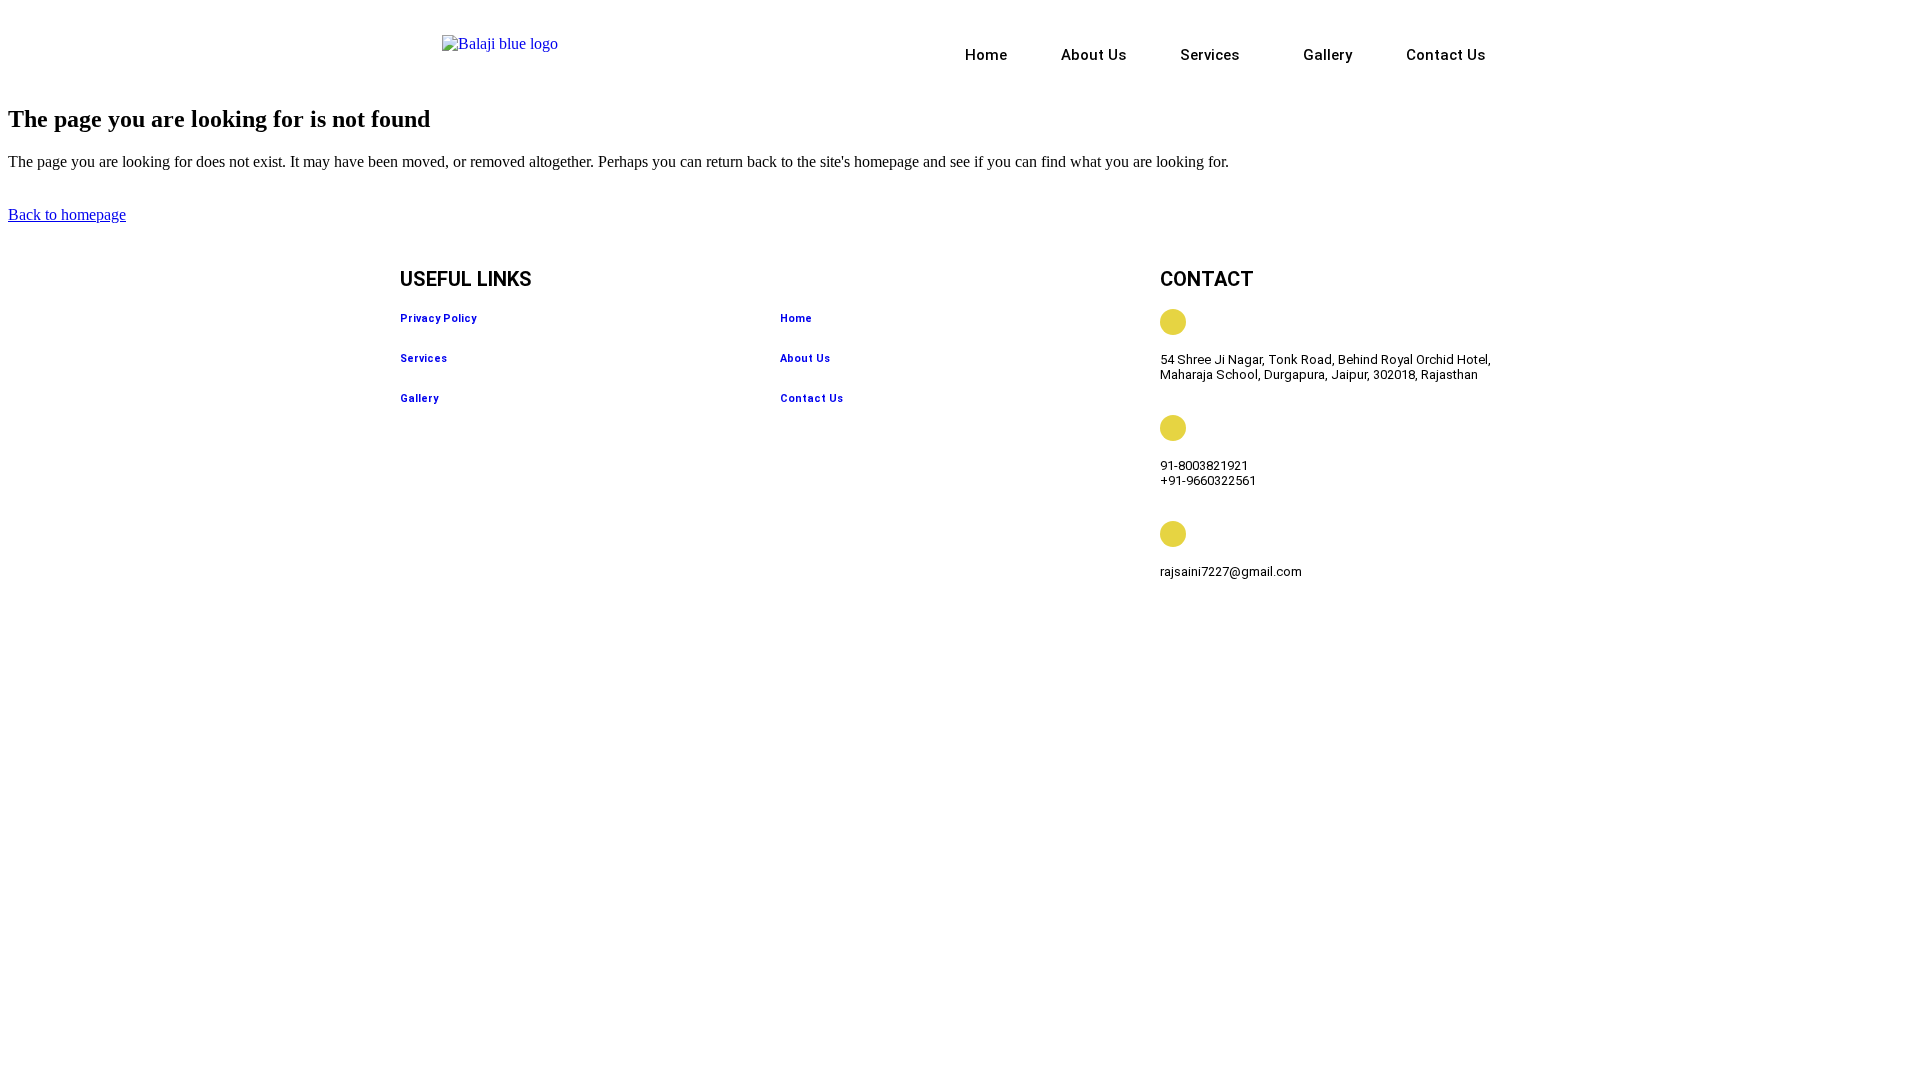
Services (1209, 55)
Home (986, 55)
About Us (1093, 55)
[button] (1214, 55)
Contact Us (1445, 55)
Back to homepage (67, 214)
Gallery (1327, 55)
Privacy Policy (438, 318)
